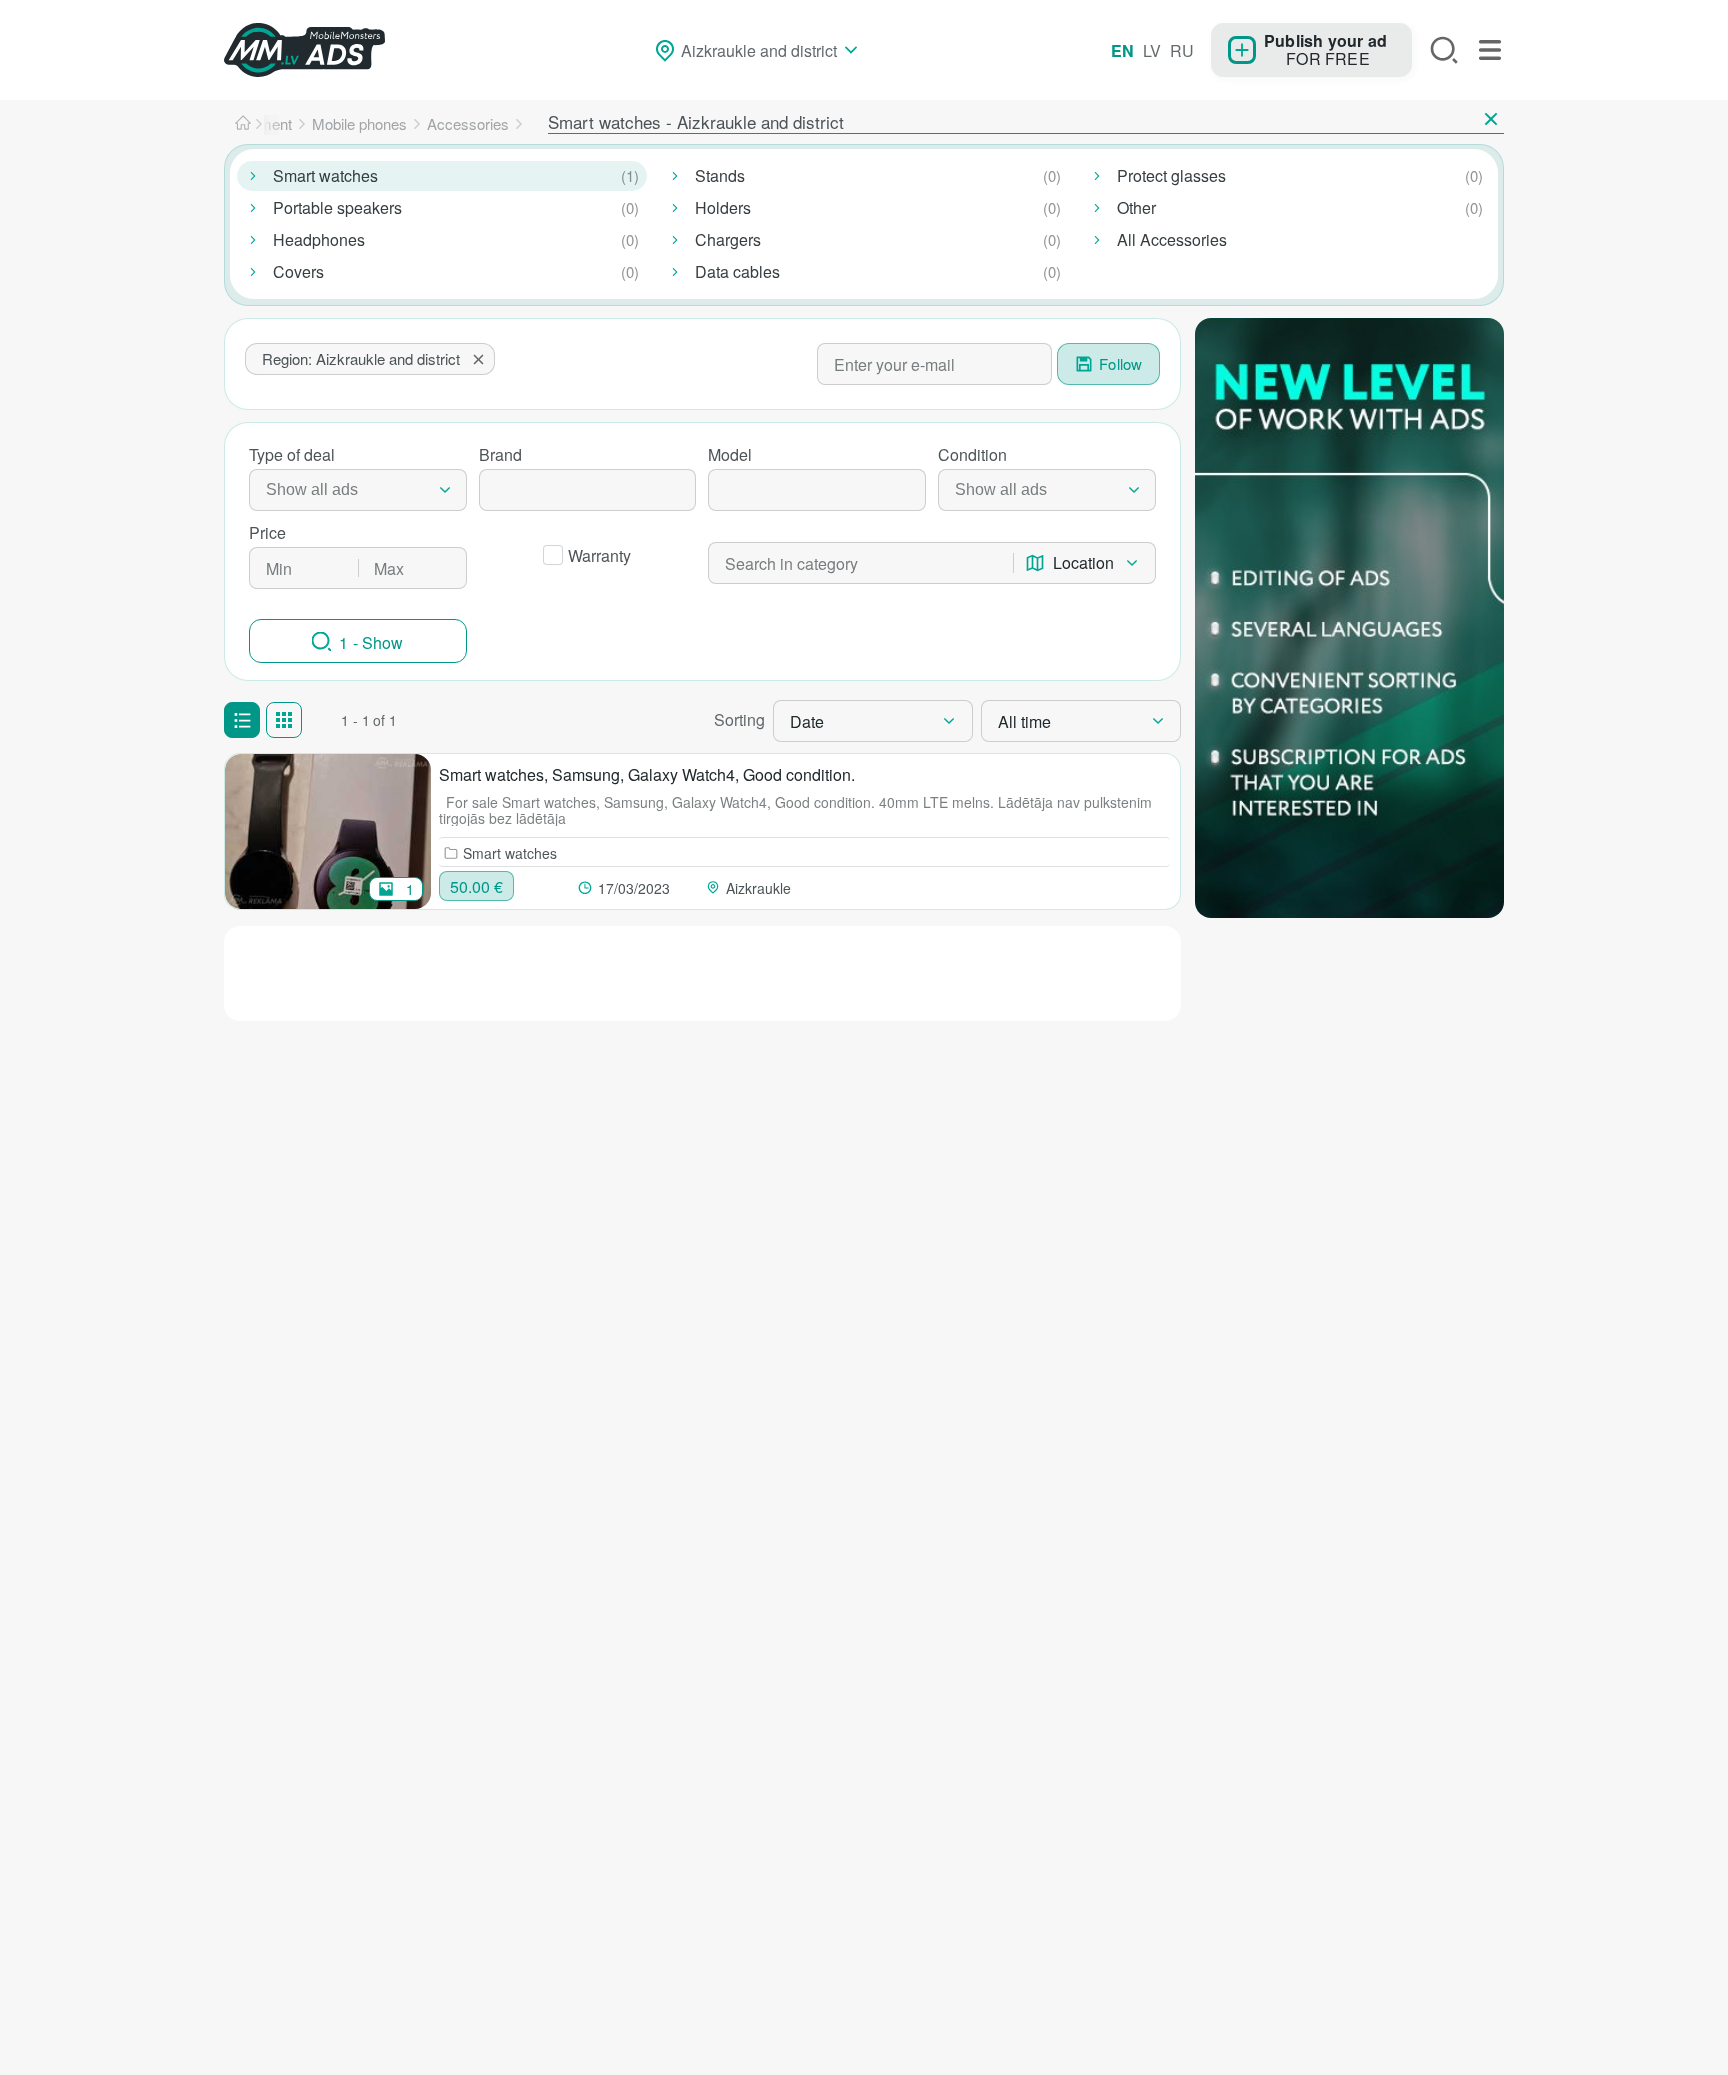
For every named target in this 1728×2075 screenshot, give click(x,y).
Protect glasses (1171, 175)
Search (1444, 50)
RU (1182, 50)
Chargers (728, 239)
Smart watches (325, 175)
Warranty (599, 555)
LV (1152, 50)
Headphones (319, 239)
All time (1024, 721)
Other (1136, 207)
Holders (723, 207)
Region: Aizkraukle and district (361, 358)
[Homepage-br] (243, 124)
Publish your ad (1325, 40)
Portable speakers (337, 207)
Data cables (737, 271)
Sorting (739, 719)
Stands (720, 175)
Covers (298, 271)
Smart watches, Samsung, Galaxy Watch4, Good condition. (647, 774)
